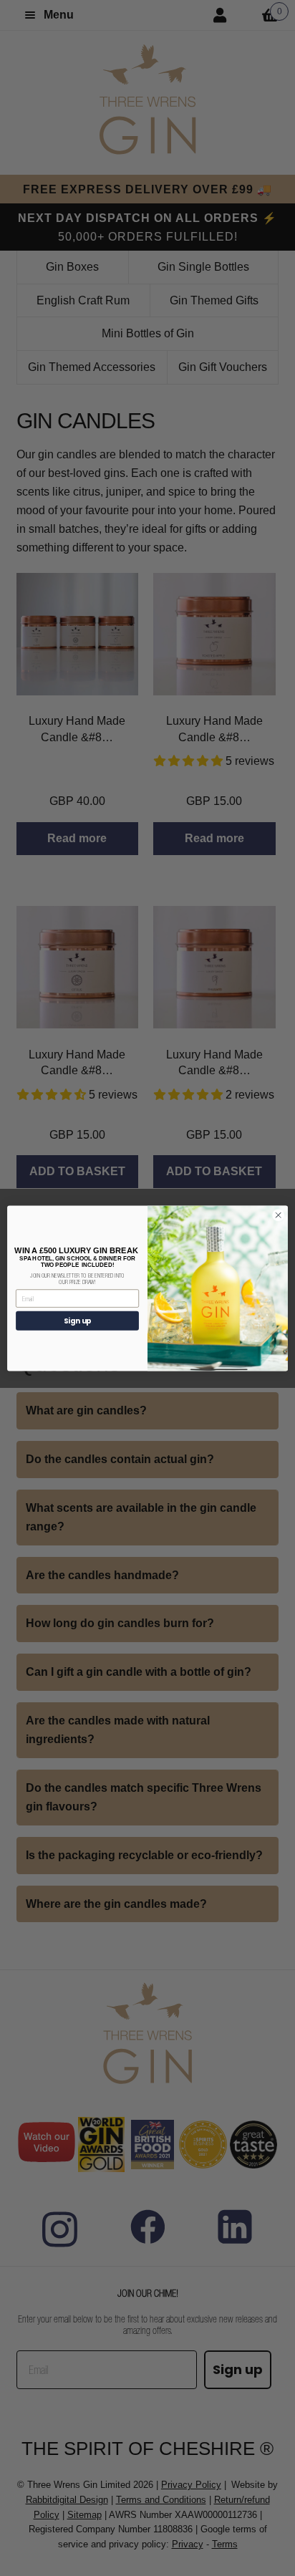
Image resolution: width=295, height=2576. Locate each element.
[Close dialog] (278, 1215)
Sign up (78, 1321)
